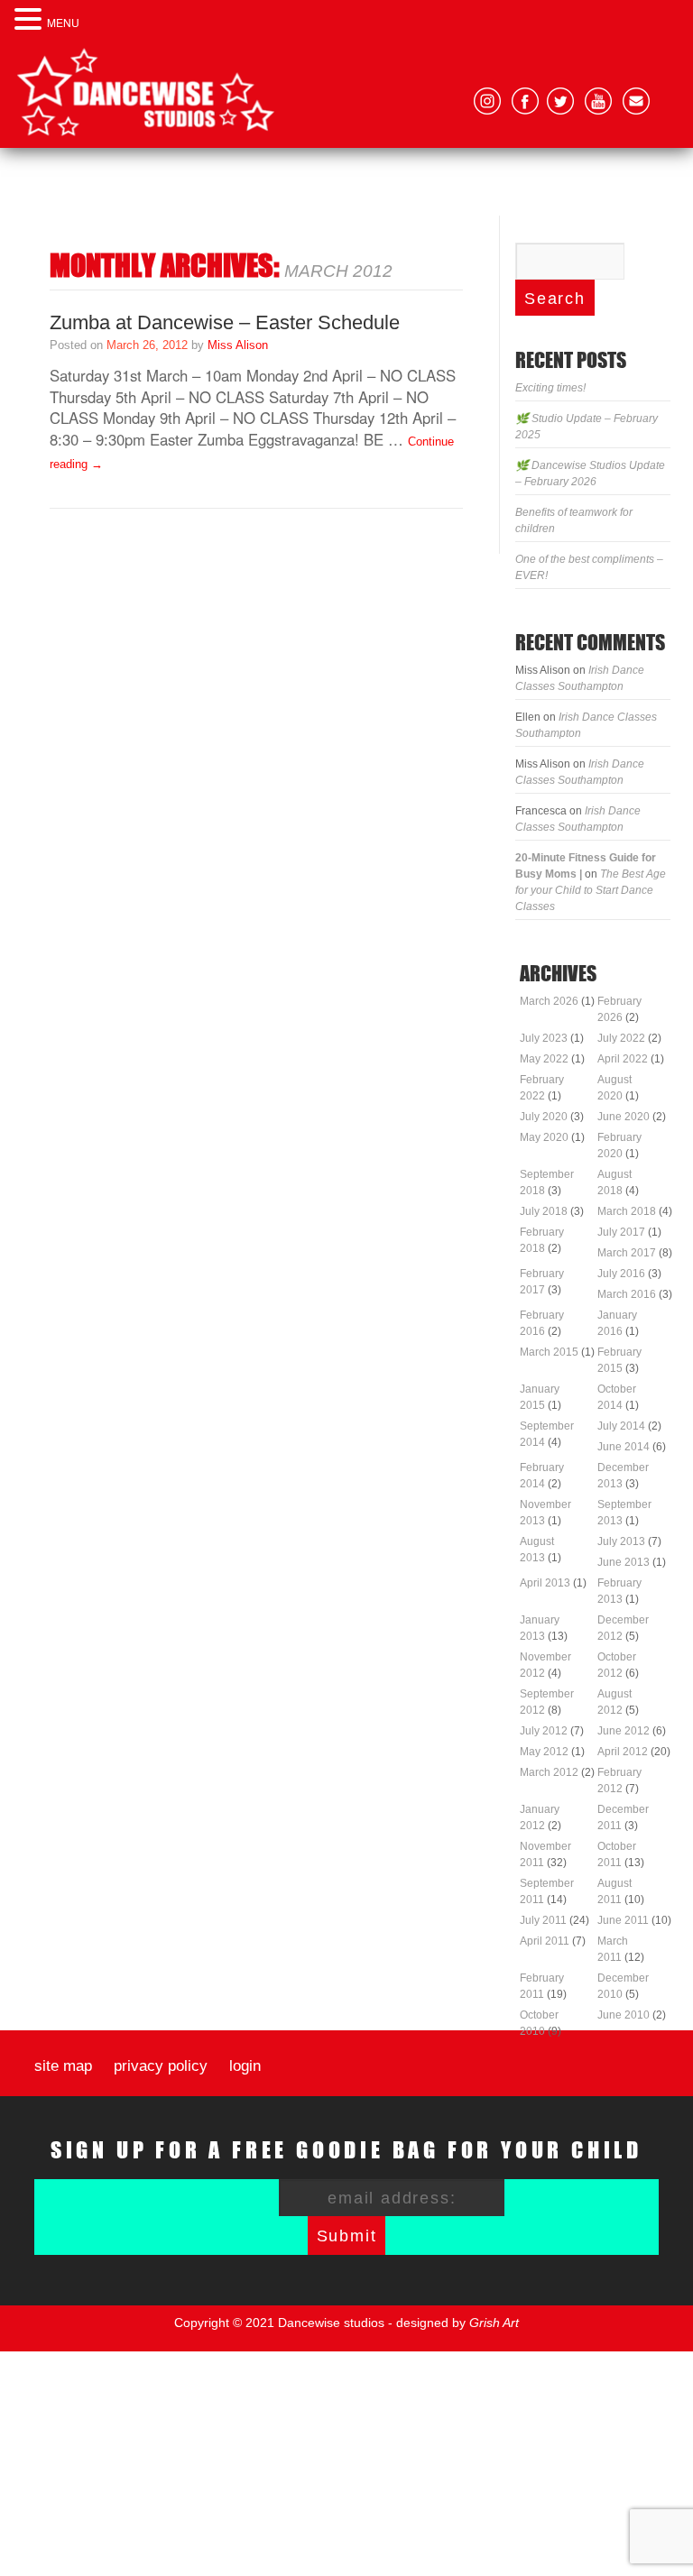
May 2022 (544, 1059)
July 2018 (544, 1211)
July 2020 (544, 1117)
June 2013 (624, 1562)
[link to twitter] (560, 101)
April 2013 (545, 1583)
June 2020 (624, 1117)
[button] (31, 19)
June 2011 (623, 1920)
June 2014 (624, 1447)
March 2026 (549, 1001)
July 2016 (621, 1274)
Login (245, 2066)
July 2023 (544, 1038)
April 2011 (545, 1941)
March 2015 (549, 1352)
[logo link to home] (146, 92)
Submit (347, 2236)
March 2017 (627, 1253)
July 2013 (621, 1541)
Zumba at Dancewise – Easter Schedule (225, 322)
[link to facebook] (525, 101)
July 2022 (621, 1038)
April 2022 (623, 1059)
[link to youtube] (598, 101)
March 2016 (627, 1294)
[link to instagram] (487, 101)
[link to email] (636, 101)
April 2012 (623, 1752)
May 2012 (544, 1752)
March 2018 (627, 1211)
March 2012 (549, 1772)
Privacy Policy (161, 2066)
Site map (63, 2066)
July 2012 (544, 1731)
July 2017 (621, 1232)
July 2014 (621, 1426)
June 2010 (624, 2015)
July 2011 (543, 1920)
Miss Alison (238, 345)
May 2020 (544, 1137)
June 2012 (624, 1731)
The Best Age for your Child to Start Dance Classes (591, 890)
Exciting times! (550, 388)
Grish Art (494, 2323)
